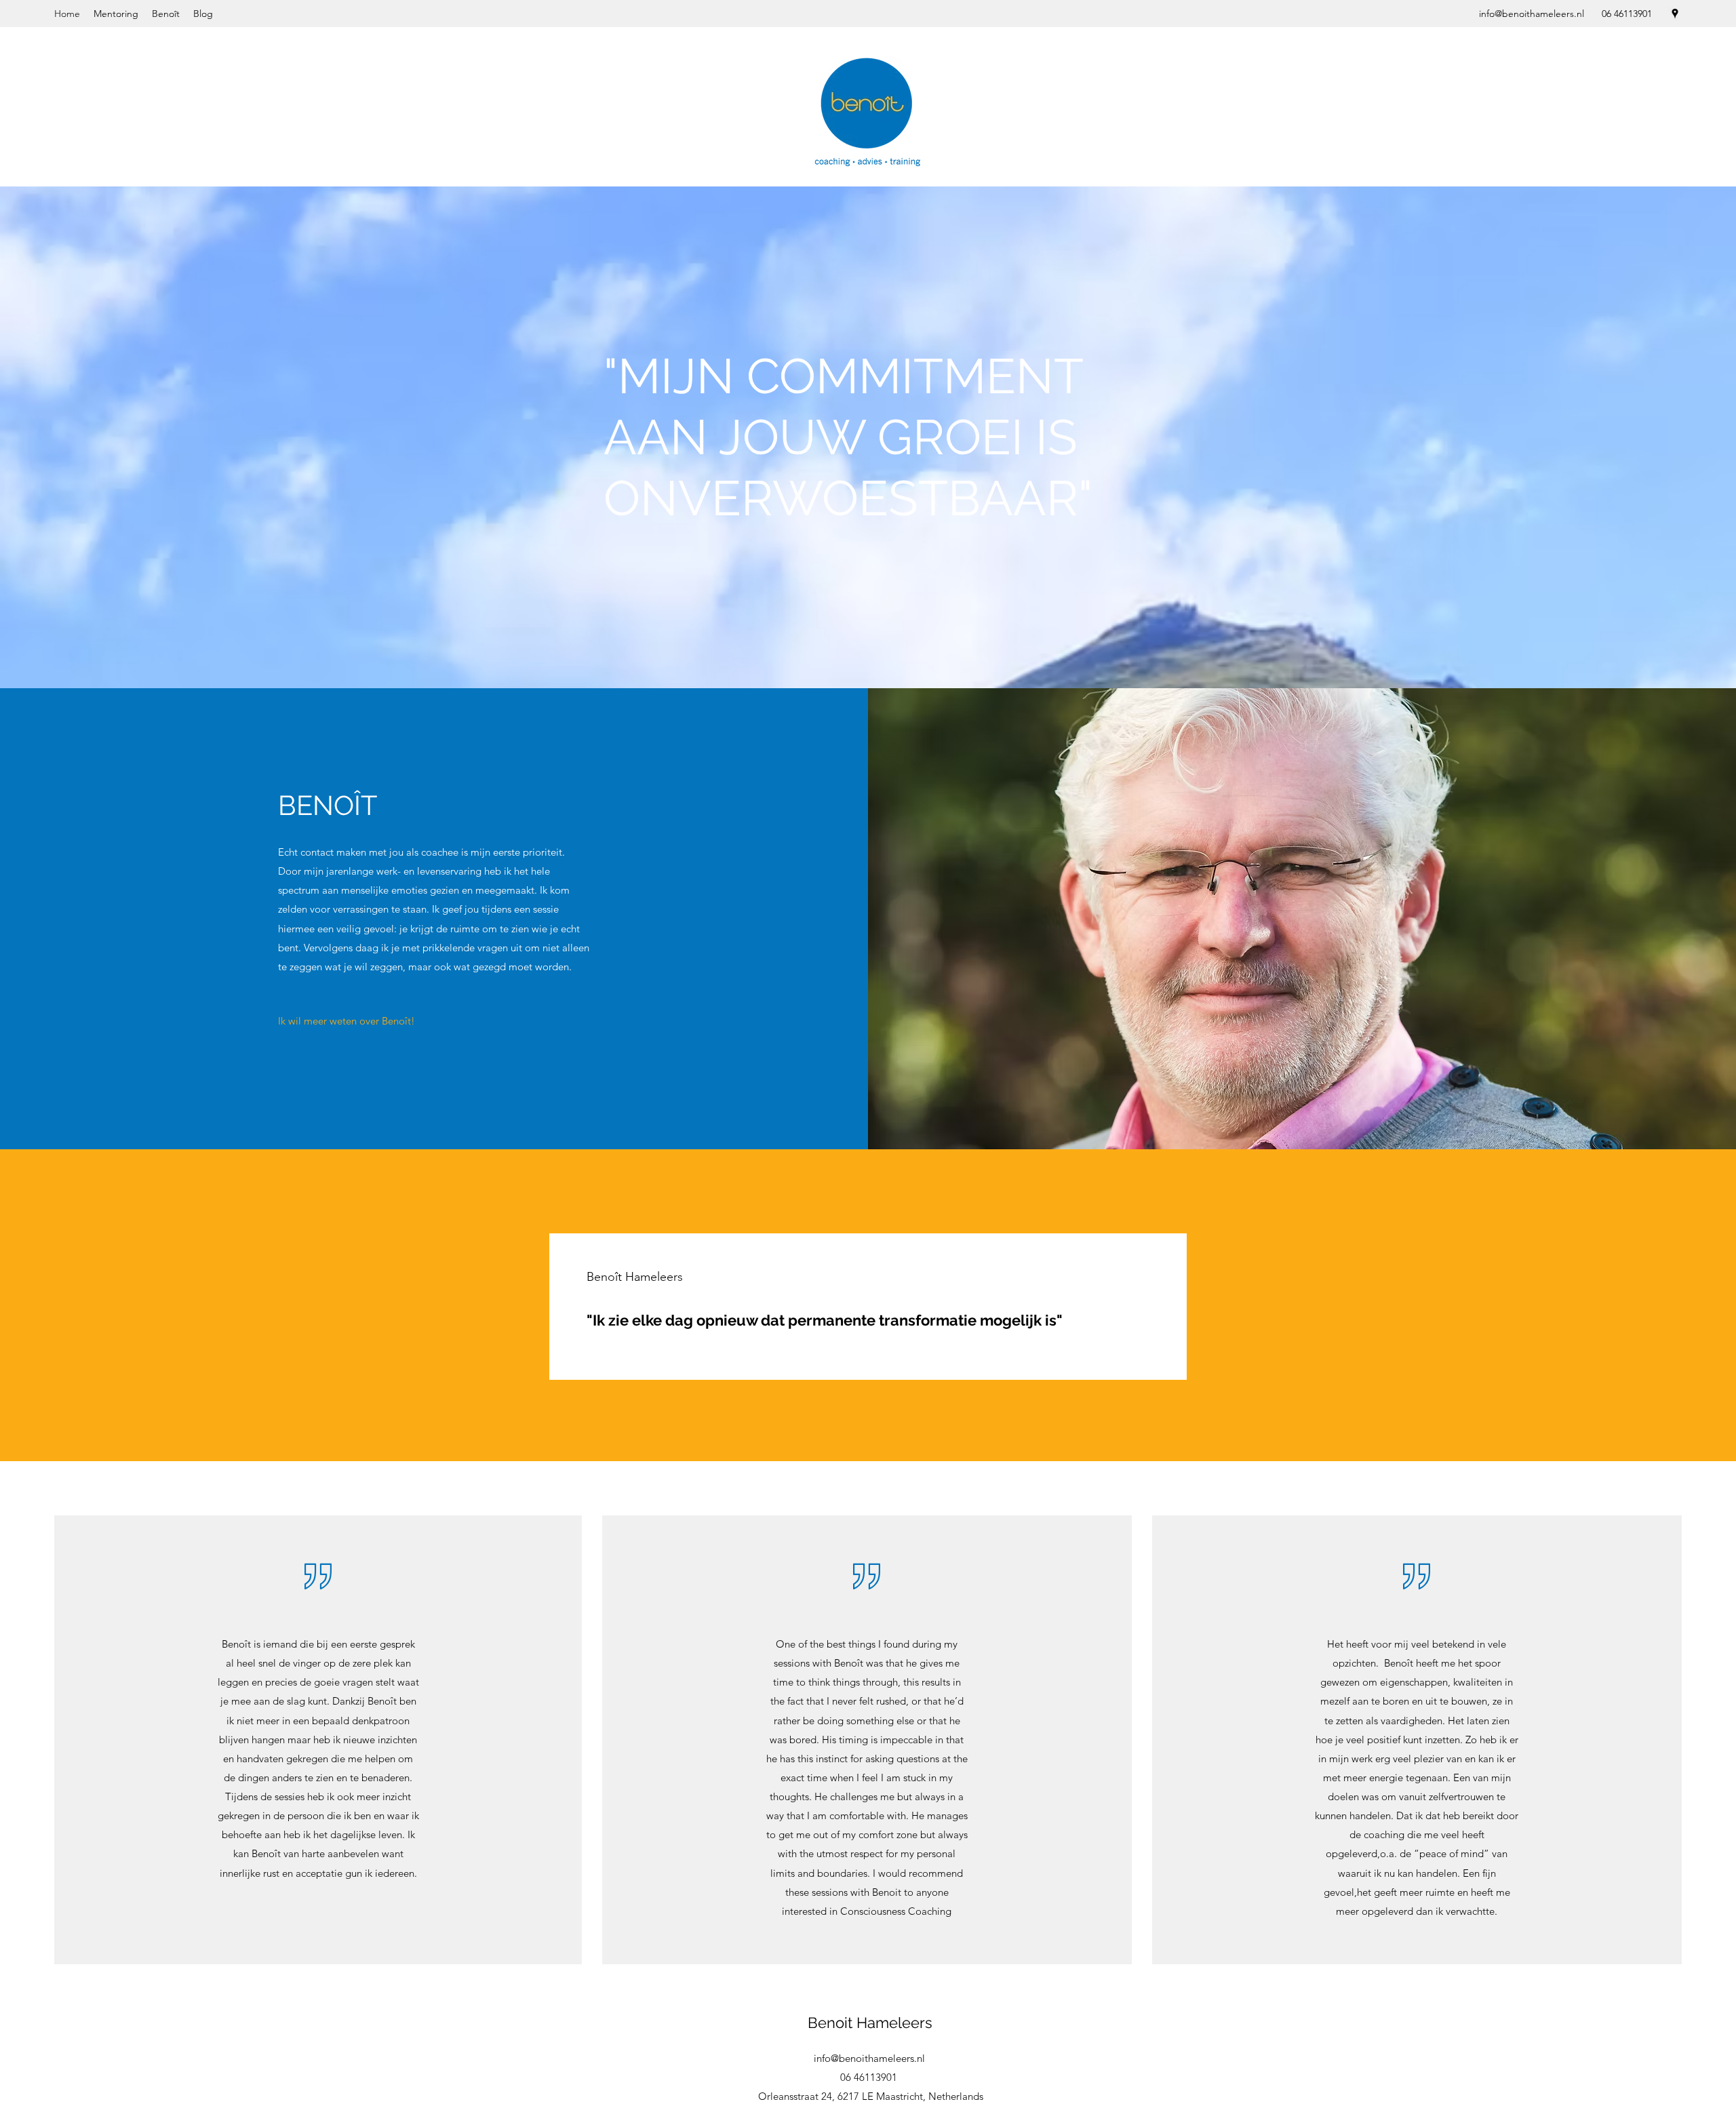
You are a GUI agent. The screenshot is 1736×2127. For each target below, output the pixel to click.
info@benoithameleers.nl (1532, 14)
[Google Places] (1675, 14)
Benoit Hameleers (870, 2023)
